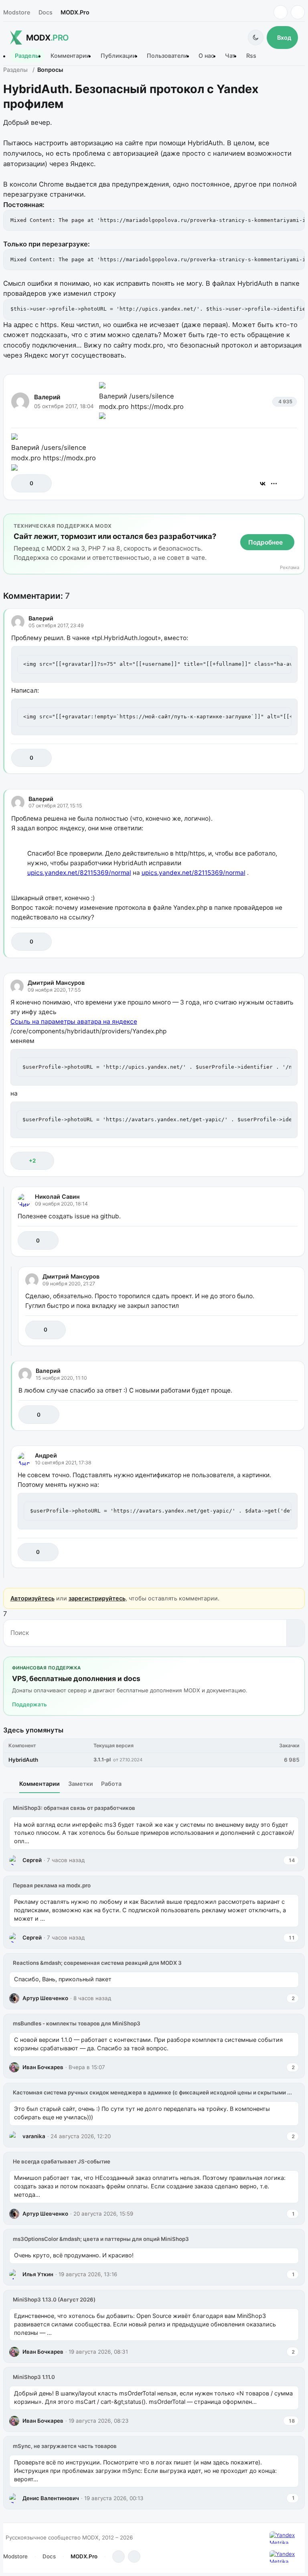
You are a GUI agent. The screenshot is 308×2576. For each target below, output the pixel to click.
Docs (46, 12)
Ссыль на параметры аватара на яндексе (74, 1022)
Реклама (290, 568)
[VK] (298, 12)
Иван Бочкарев (43, 2067)
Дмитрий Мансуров (56, 983)
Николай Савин (57, 1197)
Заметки (81, 1784)
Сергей (32, 1860)
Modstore (17, 12)
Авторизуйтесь (32, 1598)
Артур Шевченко (45, 1998)
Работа (111, 1784)
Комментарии (70, 56)
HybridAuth (23, 1760)
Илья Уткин (38, 2274)
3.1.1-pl (102, 1760)
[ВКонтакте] (263, 484)
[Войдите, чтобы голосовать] (21, 483)
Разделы (27, 56)
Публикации (119, 56)
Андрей (46, 1455)
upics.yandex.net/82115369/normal (79, 873)
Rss (251, 56)
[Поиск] (295, 1633)
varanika (34, 2136)
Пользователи (167, 56)
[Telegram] (281, 12)
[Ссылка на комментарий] (271, 758)
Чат (230, 56)
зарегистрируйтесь (97, 1598)
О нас (206, 56)
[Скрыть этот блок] (297, 522)
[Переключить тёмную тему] (256, 38)
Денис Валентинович (51, 2498)
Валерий (47, 397)
